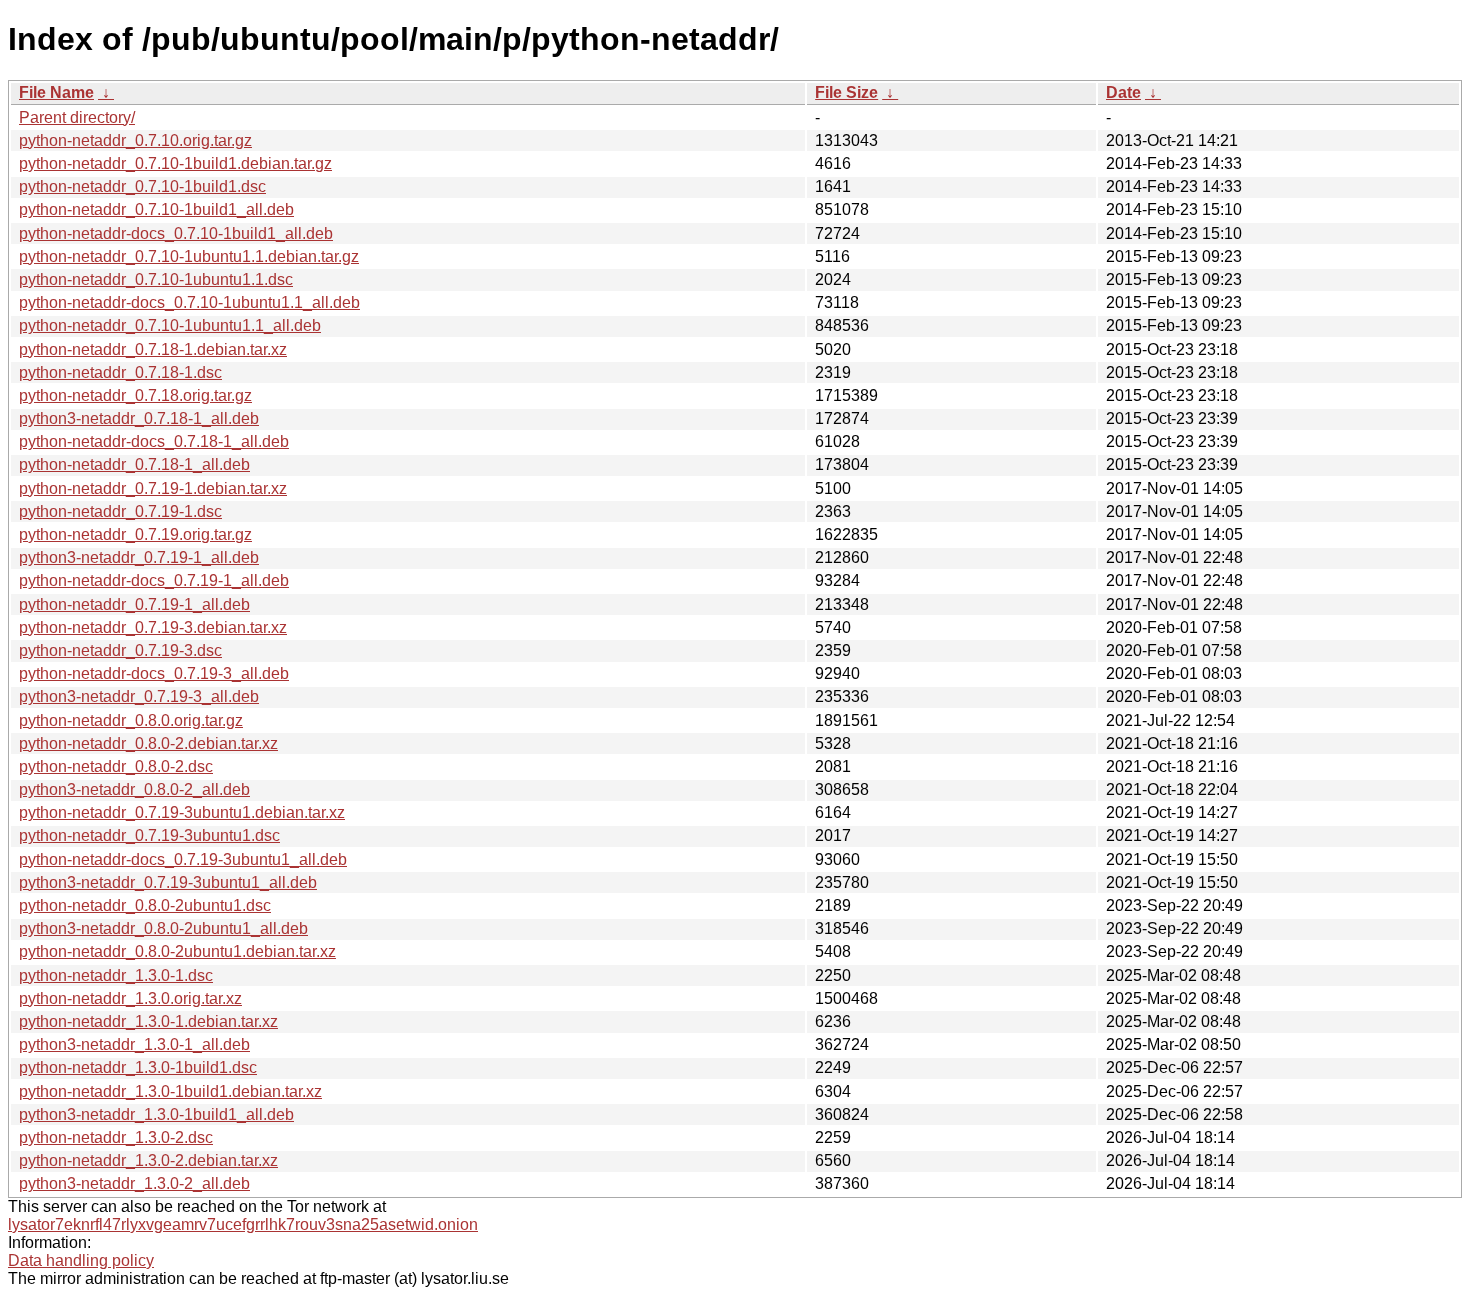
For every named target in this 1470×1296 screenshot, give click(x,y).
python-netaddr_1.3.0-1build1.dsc (138, 1067)
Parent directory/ (77, 117)
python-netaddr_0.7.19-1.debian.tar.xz (153, 488)
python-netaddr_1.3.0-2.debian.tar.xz (148, 1160)
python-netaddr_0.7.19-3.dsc (120, 650)
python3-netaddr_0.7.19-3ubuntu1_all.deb (168, 882)
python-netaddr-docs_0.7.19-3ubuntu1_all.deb (183, 859)
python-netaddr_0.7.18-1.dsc (120, 372)
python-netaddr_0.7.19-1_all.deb (134, 604)
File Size (846, 92)
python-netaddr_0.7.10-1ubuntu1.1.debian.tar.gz (189, 256)
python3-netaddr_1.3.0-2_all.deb (134, 1183)
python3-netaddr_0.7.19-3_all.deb (139, 696)
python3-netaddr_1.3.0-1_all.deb (134, 1044)
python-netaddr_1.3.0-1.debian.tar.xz (148, 1021)
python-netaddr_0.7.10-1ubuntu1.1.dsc (156, 279)
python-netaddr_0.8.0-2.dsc (116, 766)
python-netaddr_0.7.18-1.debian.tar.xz (153, 349)
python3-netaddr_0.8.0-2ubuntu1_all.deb (163, 928)
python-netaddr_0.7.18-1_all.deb (134, 464)
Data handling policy (81, 1260)
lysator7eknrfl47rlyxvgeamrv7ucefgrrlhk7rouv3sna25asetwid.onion (243, 1224)
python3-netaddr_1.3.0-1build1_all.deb (156, 1114)
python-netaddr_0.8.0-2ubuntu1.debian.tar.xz (177, 951)
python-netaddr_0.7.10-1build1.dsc (142, 186)
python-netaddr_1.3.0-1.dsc (116, 975)
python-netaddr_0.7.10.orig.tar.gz (135, 140)
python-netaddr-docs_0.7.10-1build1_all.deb (176, 233)
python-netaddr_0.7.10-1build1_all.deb (156, 209)
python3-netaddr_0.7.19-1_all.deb (139, 557)
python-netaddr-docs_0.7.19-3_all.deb (154, 673)
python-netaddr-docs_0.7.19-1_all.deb (154, 580)
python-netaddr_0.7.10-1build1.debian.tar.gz (175, 163)
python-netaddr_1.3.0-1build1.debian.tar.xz (170, 1091)
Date (1123, 92)
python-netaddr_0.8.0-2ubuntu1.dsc (145, 905)
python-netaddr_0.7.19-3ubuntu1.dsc (149, 835)
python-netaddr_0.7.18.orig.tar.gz (135, 395)
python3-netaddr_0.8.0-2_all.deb (134, 789)
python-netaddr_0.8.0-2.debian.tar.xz (148, 743)
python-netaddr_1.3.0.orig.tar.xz (130, 998)
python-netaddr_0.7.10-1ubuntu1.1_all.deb (170, 325)
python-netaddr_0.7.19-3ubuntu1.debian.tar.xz (182, 812)
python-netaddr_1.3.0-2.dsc (116, 1137)
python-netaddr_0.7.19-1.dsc (120, 511)
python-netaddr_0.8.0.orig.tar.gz (131, 720)
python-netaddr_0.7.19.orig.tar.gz (135, 534)
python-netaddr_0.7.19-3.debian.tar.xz (153, 627)
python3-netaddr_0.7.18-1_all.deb (139, 418)
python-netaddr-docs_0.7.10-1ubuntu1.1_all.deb (189, 302)
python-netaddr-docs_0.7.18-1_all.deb (154, 441)
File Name (56, 92)
